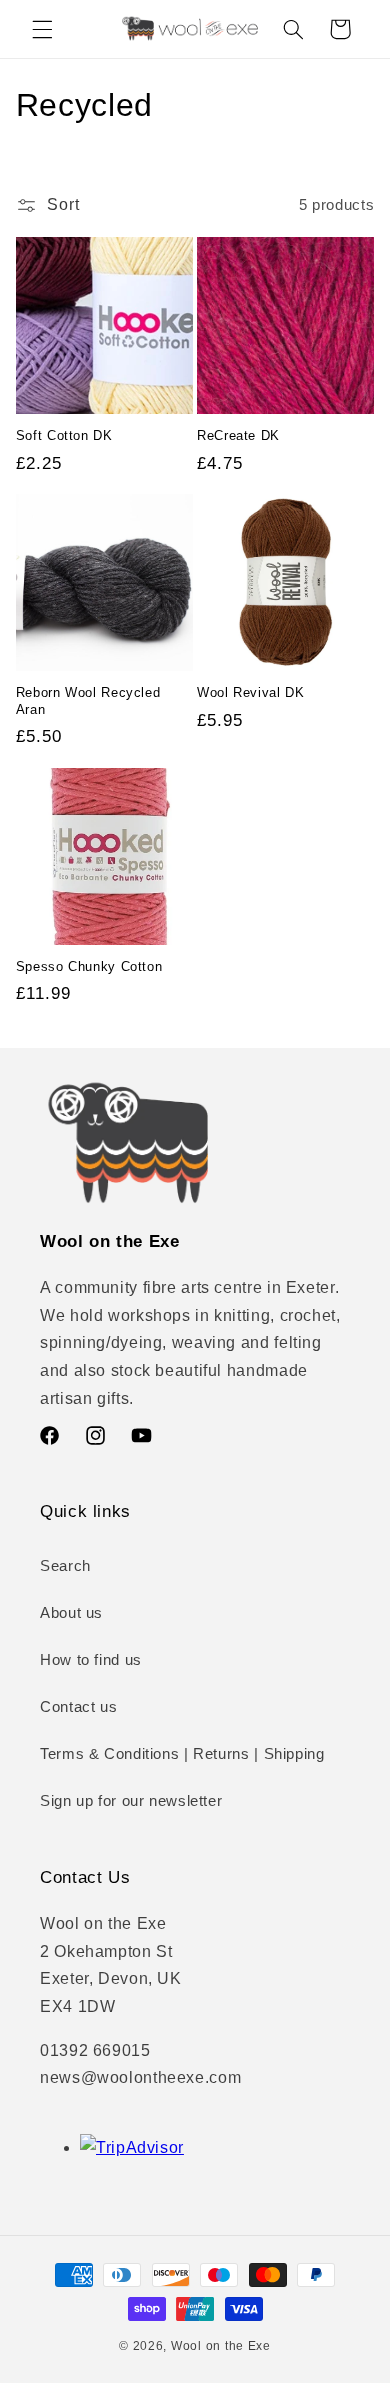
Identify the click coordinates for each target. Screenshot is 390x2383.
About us (71, 1613)
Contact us (78, 1707)
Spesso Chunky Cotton (89, 967)
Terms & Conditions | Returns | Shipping (182, 1754)
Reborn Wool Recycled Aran (88, 701)
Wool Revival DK (250, 693)
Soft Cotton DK (64, 436)
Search (65, 1566)
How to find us (91, 1660)
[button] (42, 29)
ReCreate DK (238, 436)
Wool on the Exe (221, 2346)
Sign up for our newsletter (131, 1801)
